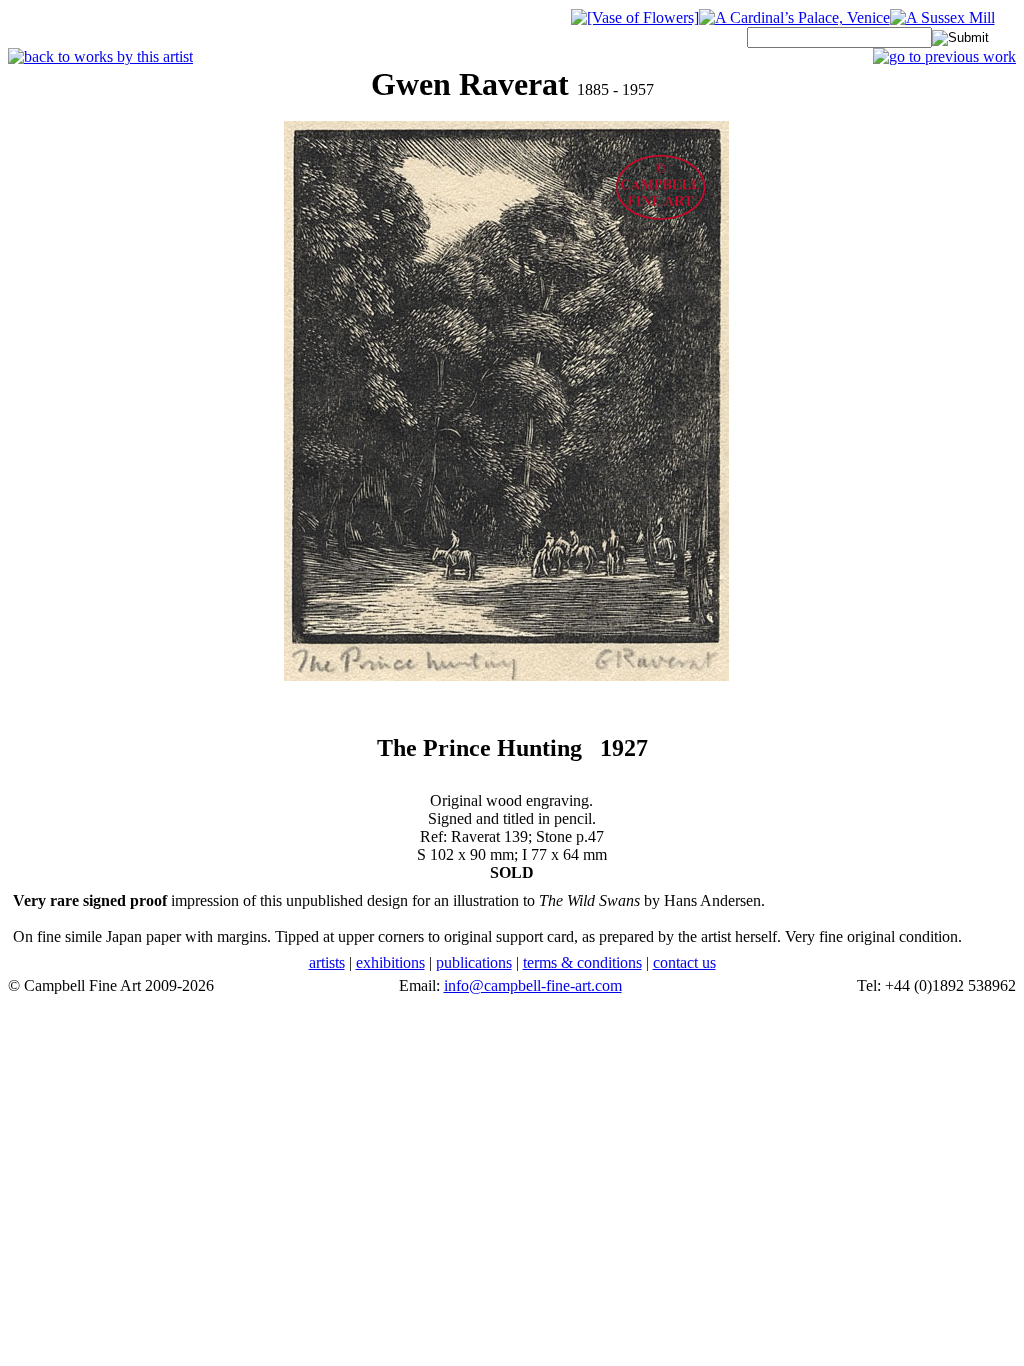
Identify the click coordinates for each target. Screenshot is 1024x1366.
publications (474, 962)
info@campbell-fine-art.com (533, 985)
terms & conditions (582, 962)
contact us (684, 962)
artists (327, 962)
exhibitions (390, 962)
